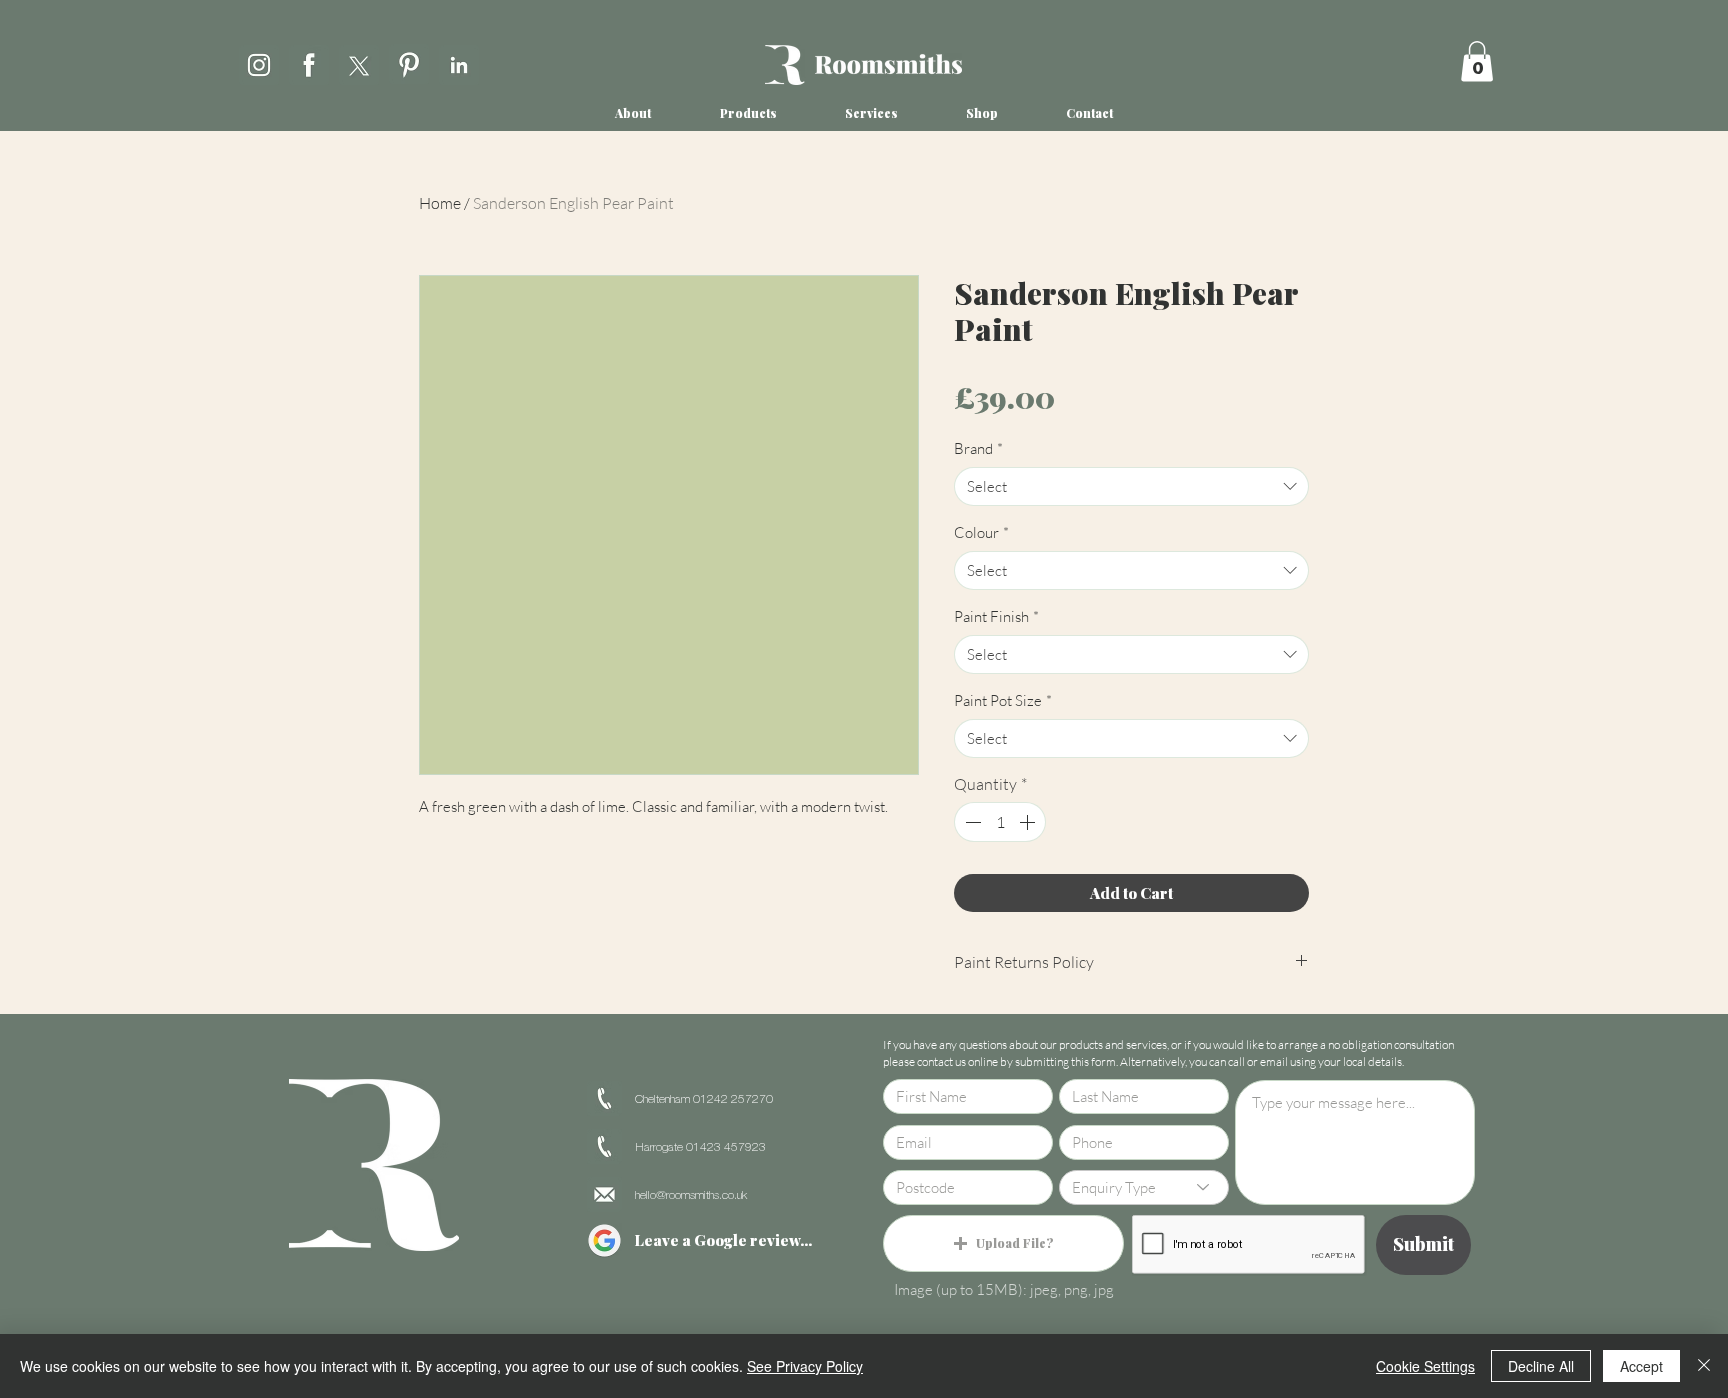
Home (440, 203)
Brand (978, 448)
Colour (981, 532)
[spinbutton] (1000, 822)
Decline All (1541, 1366)
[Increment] (1029, 822)
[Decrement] (971, 822)
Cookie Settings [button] (1425, 1366)
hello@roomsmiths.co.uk (691, 1195)
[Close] (1704, 1366)
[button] (1477, 61)
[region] (259, 61)
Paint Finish (996, 616)
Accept (1641, 1366)
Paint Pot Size (1003, 700)
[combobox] (1131, 486)
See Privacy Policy (805, 1366)
